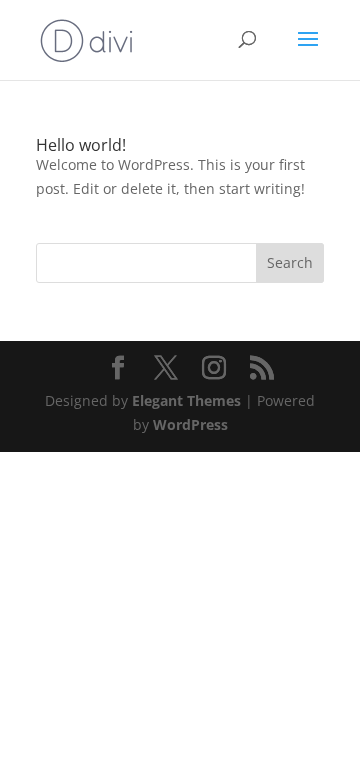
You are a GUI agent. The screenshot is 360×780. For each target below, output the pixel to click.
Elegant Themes (186, 400)
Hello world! (81, 145)
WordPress (190, 424)
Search (290, 262)
